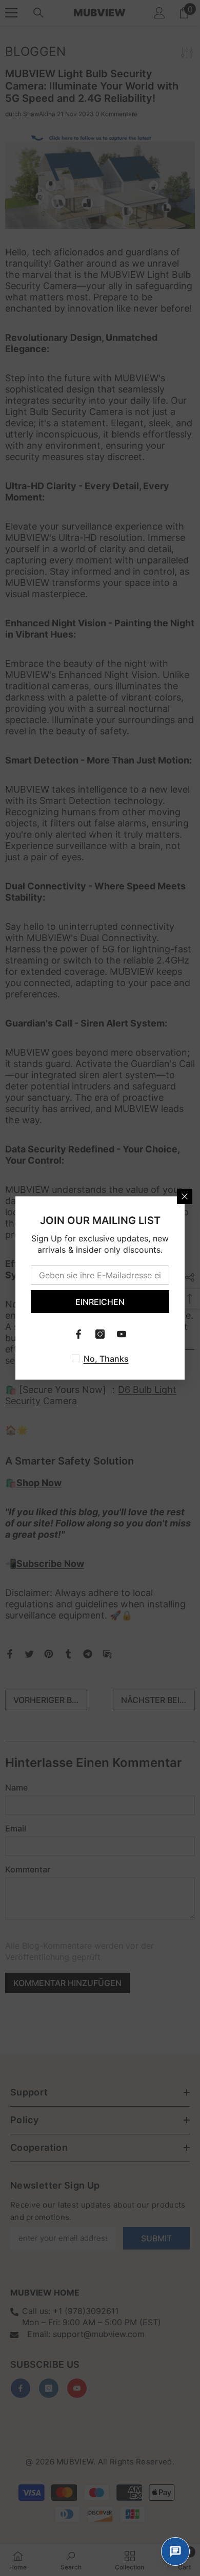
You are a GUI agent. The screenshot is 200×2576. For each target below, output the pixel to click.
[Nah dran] (185, 1196)
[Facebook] (78, 1334)
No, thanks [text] (106, 1359)
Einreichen (100, 1302)
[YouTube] (122, 1334)
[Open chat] (175, 2551)
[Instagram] (100, 1334)
